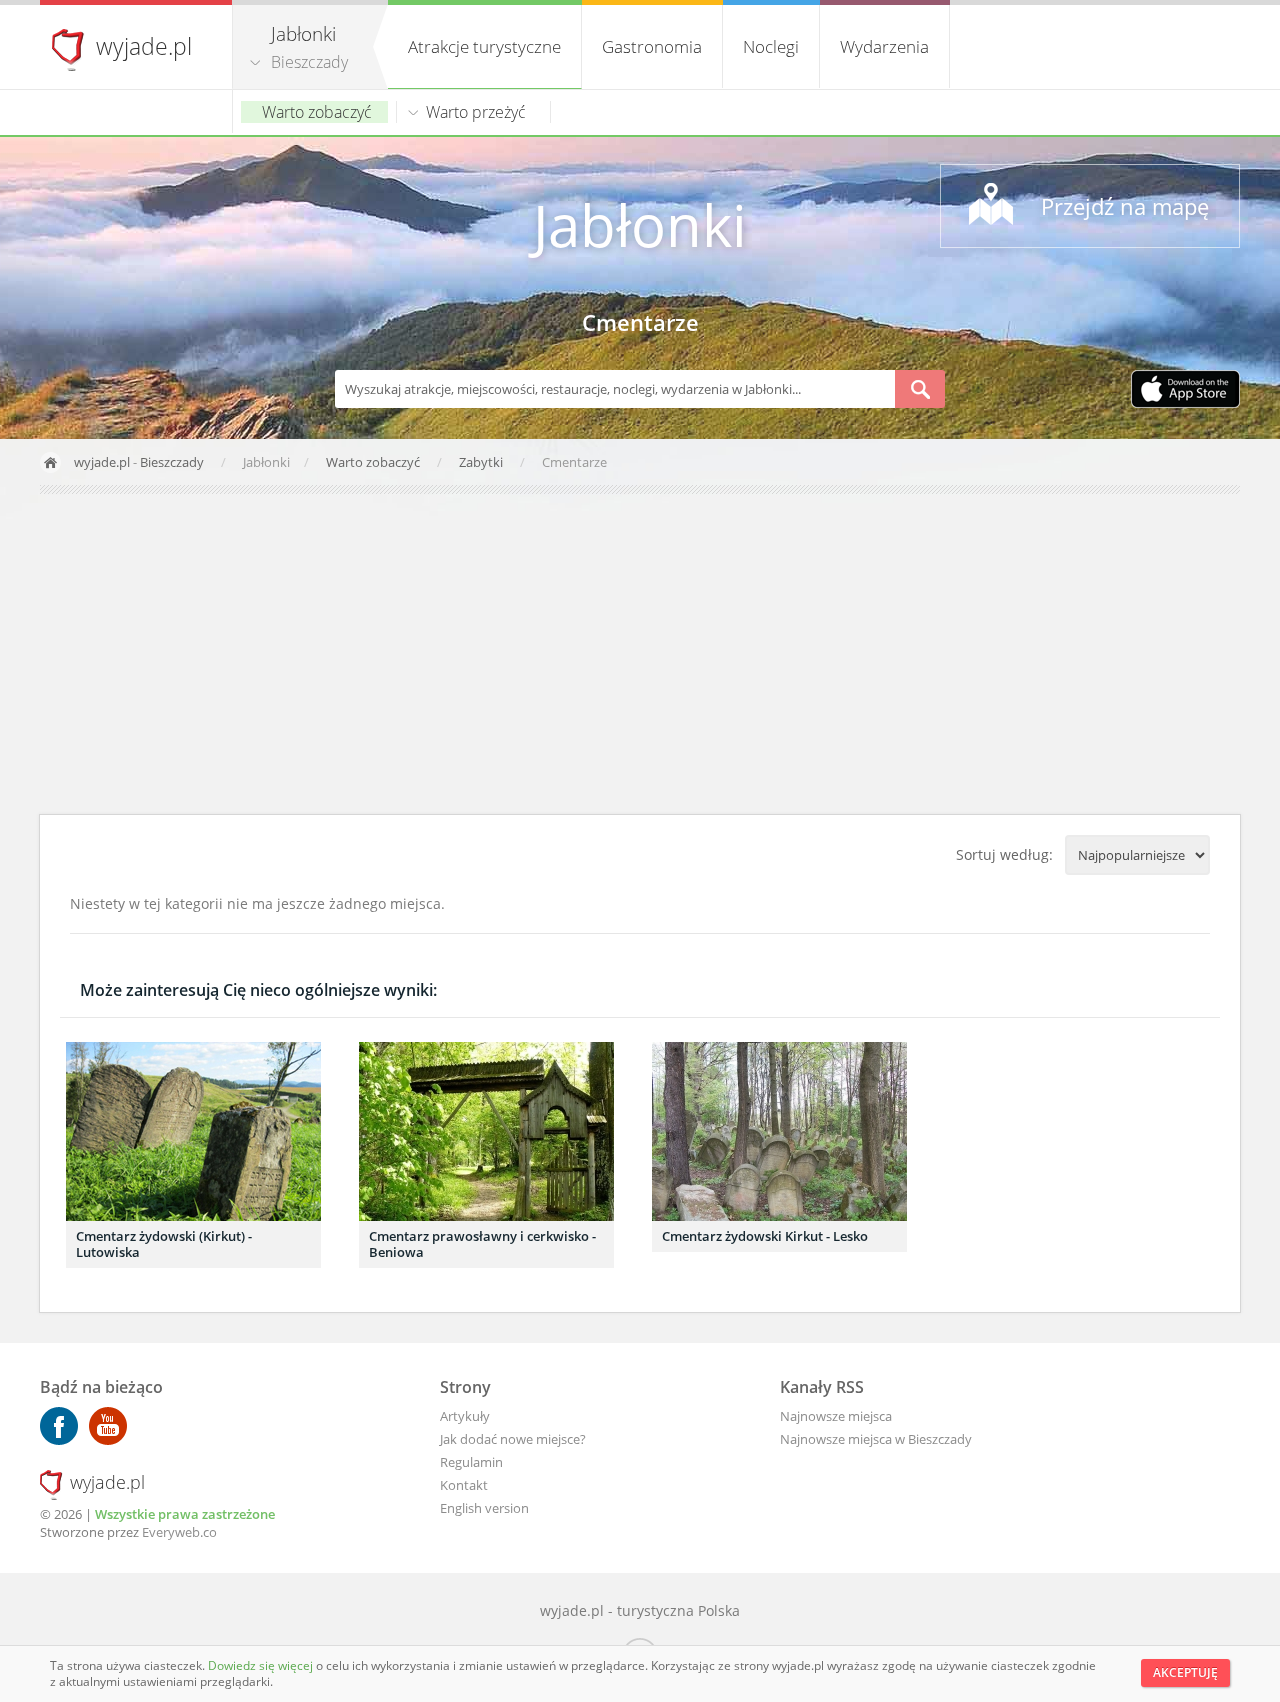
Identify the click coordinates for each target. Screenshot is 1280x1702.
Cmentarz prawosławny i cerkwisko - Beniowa (482, 1244)
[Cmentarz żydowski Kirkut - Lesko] (779, 1131)
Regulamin (471, 1462)
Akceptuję (1185, 1672)
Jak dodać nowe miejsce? (513, 1439)
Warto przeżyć (476, 112)
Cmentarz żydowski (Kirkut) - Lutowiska (164, 1244)
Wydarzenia (884, 46)
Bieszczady (309, 62)
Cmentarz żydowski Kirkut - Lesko (765, 1236)
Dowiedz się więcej (262, 1665)
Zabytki (482, 462)
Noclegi (771, 46)
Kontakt (464, 1485)
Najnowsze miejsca (836, 1416)
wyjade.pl (144, 46)
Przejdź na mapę (1125, 206)
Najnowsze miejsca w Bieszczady (876, 1439)
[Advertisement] (640, 654)
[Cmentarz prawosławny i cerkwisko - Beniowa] (486, 1131)
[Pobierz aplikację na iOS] (1185, 391)
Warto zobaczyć (317, 112)
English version (484, 1508)
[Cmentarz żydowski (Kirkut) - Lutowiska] (193, 1131)
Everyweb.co (179, 1532)
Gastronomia (652, 46)
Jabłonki (640, 224)
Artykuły (465, 1416)
